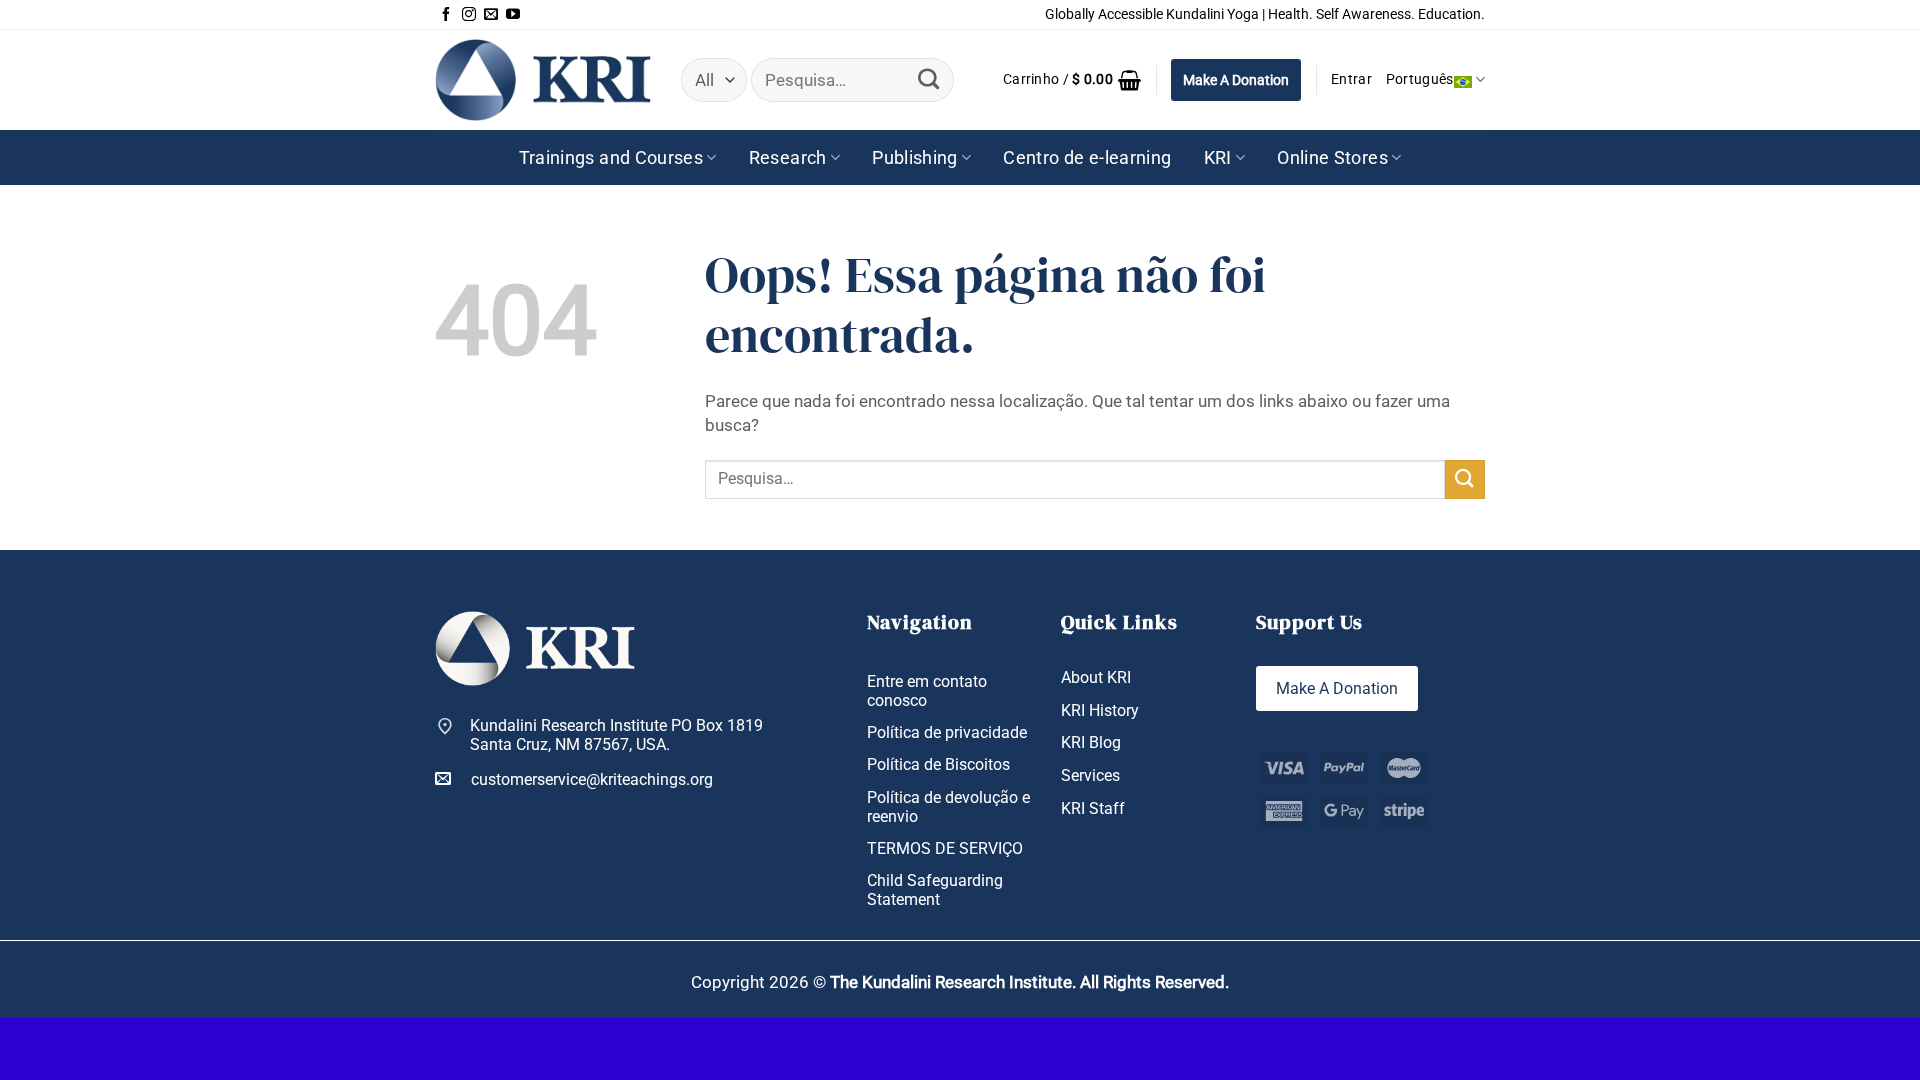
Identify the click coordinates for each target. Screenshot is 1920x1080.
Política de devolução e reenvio (948, 807)
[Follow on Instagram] (469, 15)
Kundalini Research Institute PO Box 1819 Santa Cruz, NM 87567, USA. (616, 735)
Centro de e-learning (1087, 157)
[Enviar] (928, 80)
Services (1090, 775)
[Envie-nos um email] (491, 15)
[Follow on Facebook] (446, 15)
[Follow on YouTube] (513, 15)
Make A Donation (1236, 80)
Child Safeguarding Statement (935, 890)
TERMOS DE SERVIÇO (945, 848)
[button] (1072, 80)
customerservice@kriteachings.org (592, 779)
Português (1420, 79)
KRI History (1100, 710)
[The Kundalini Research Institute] (543, 79)
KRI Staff (1093, 808)
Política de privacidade (947, 732)
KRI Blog (1091, 742)
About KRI (1096, 677)
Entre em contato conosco (927, 691)
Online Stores (1332, 157)
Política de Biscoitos (938, 764)
